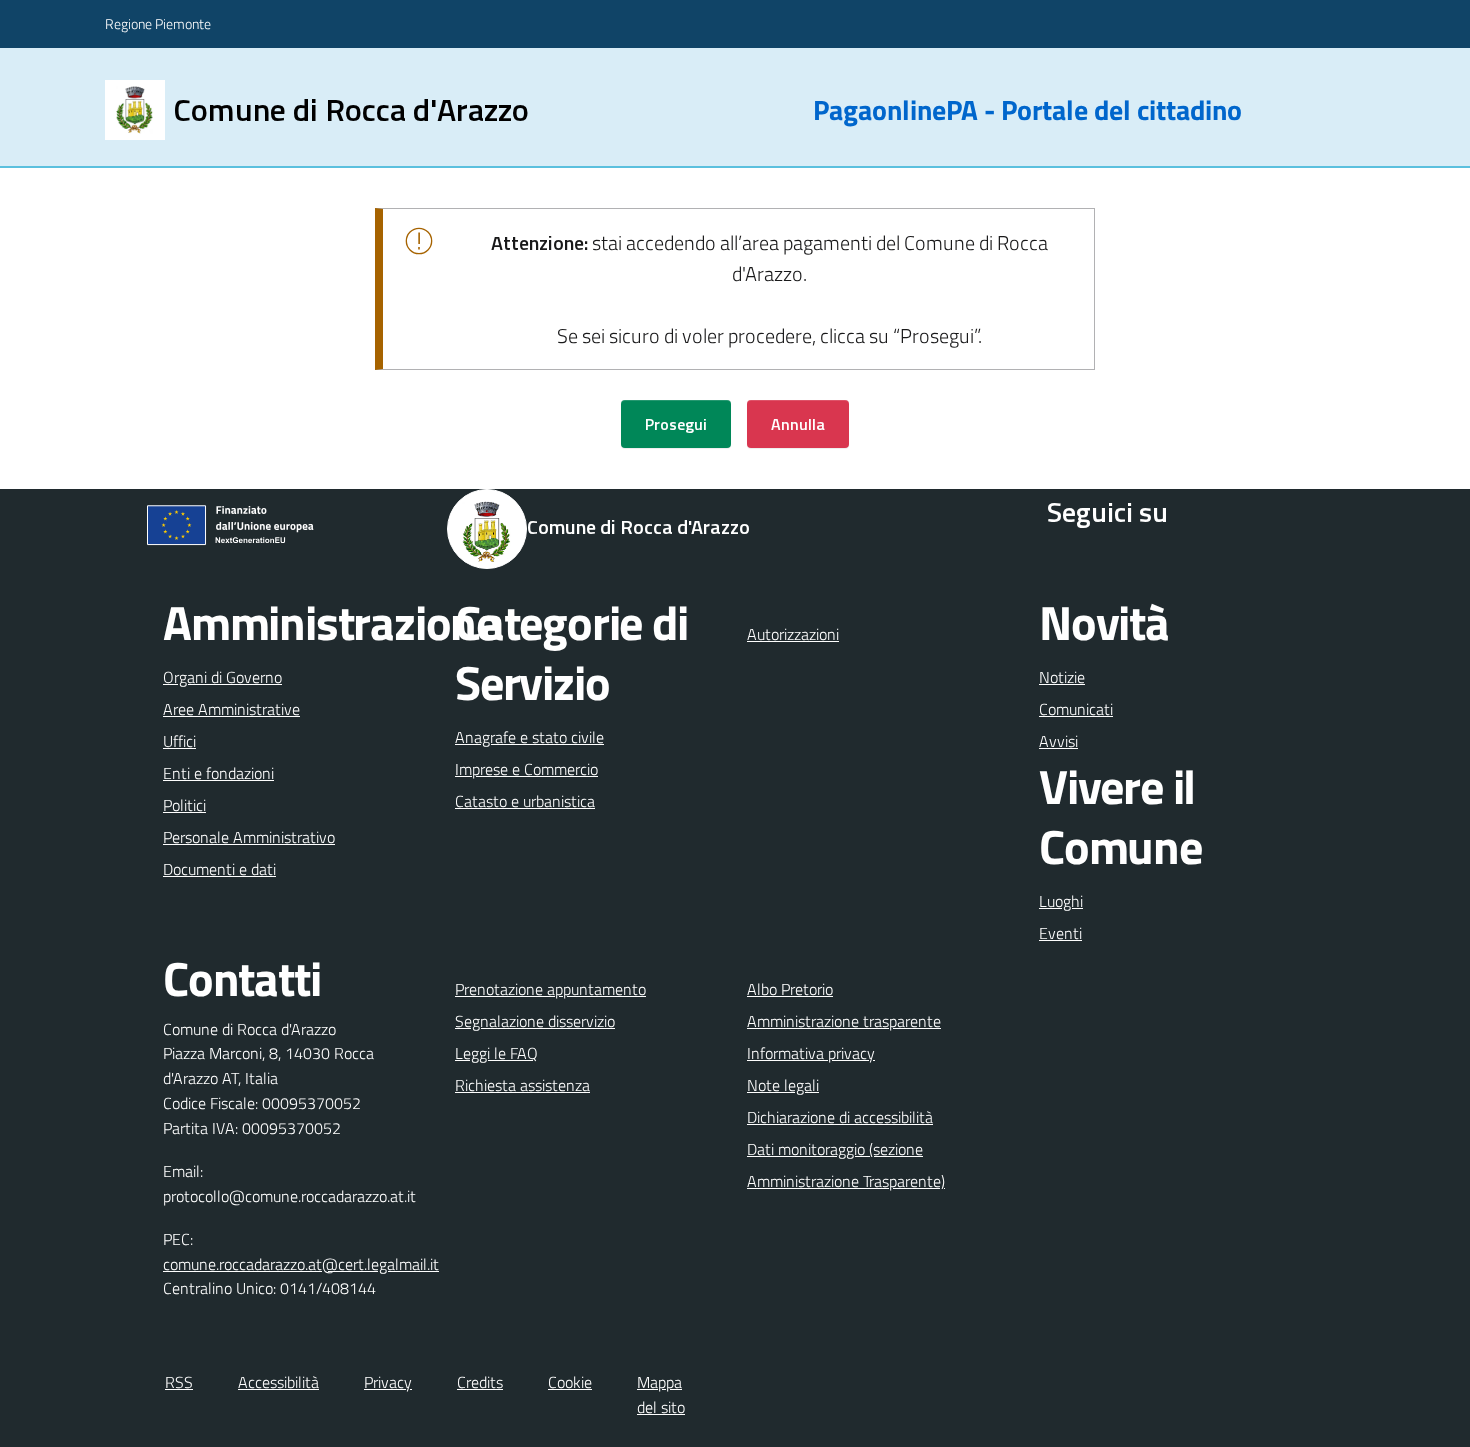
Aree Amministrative (231, 709)
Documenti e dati (219, 869)
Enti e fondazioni (218, 773)
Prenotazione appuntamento (550, 989)
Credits (480, 1382)
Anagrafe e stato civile (529, 737)
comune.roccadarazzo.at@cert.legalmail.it (301, 1264)
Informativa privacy (811, 1053)
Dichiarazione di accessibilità (840, 1117)
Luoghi (1061, 901)
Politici (184, 805)
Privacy (388, 1382)
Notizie (1062, 677)
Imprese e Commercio (526, 769)
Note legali (783, 1085)
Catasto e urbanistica (525, 801)
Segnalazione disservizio (535, 1021)
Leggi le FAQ (496, 1053)
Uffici (179, 741)
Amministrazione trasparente (844, 1021)
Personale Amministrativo (249, 837)
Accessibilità (278, 1382)
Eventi (1060, 933)
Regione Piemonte (158, 23)
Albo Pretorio (790, 989)
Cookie (570, 1382)
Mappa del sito (661, 1394)
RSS (179, 1382)
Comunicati (1076, 709)
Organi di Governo (222, 677)
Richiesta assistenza (522, 1085)
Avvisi (1058, 741)
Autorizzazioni (793, 634)
